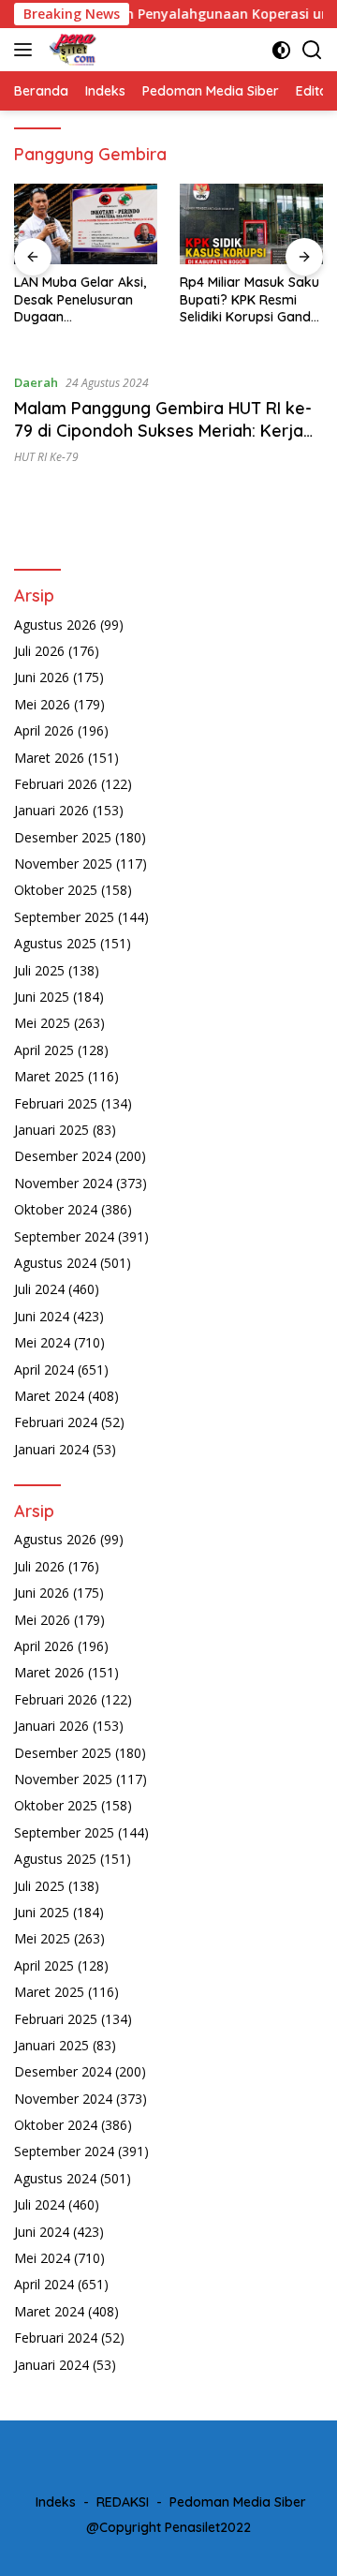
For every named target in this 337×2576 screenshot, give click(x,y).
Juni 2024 (42, 1316)
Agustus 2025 (55, 943)
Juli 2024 (39, 1289)
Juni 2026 (42, 677)
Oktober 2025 (56, 890)
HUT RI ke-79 (46, 457)
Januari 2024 (51, 1449)
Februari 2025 (56, 1103)
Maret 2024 (49, 1396)
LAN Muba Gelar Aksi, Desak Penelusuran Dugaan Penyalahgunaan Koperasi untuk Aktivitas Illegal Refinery (80, 299)
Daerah (36, 382)
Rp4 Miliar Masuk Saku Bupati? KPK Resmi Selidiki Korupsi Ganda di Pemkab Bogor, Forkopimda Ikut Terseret (249, 299)
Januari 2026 (51, 810)
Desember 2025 (63, 837)
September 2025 (64, 917)
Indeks (56, 2502)
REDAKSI (123, 2502)
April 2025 (44, 1050)
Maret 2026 (49, 758)
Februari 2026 (56, 784)
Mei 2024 (42, 1342)
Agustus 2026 (55, 625)
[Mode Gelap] (281, 50)
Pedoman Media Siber (238, 2502)
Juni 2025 (42, 997)
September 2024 (64, 1236)
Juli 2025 (39, 970)
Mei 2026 (42, 704)
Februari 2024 (56, 1422)
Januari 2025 (51, 1130)
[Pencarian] (312, 50)
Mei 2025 (42, 1023)
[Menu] (27, 50)
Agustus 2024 (55, 1263)
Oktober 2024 (56, 1209)
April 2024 (44, 1370)
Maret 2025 (49, 1076)
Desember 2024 (63, 1156)
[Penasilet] (71, 50)
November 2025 (63, 864)
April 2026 (44, 730)
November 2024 (63, 1183)
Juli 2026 (39, 651)
